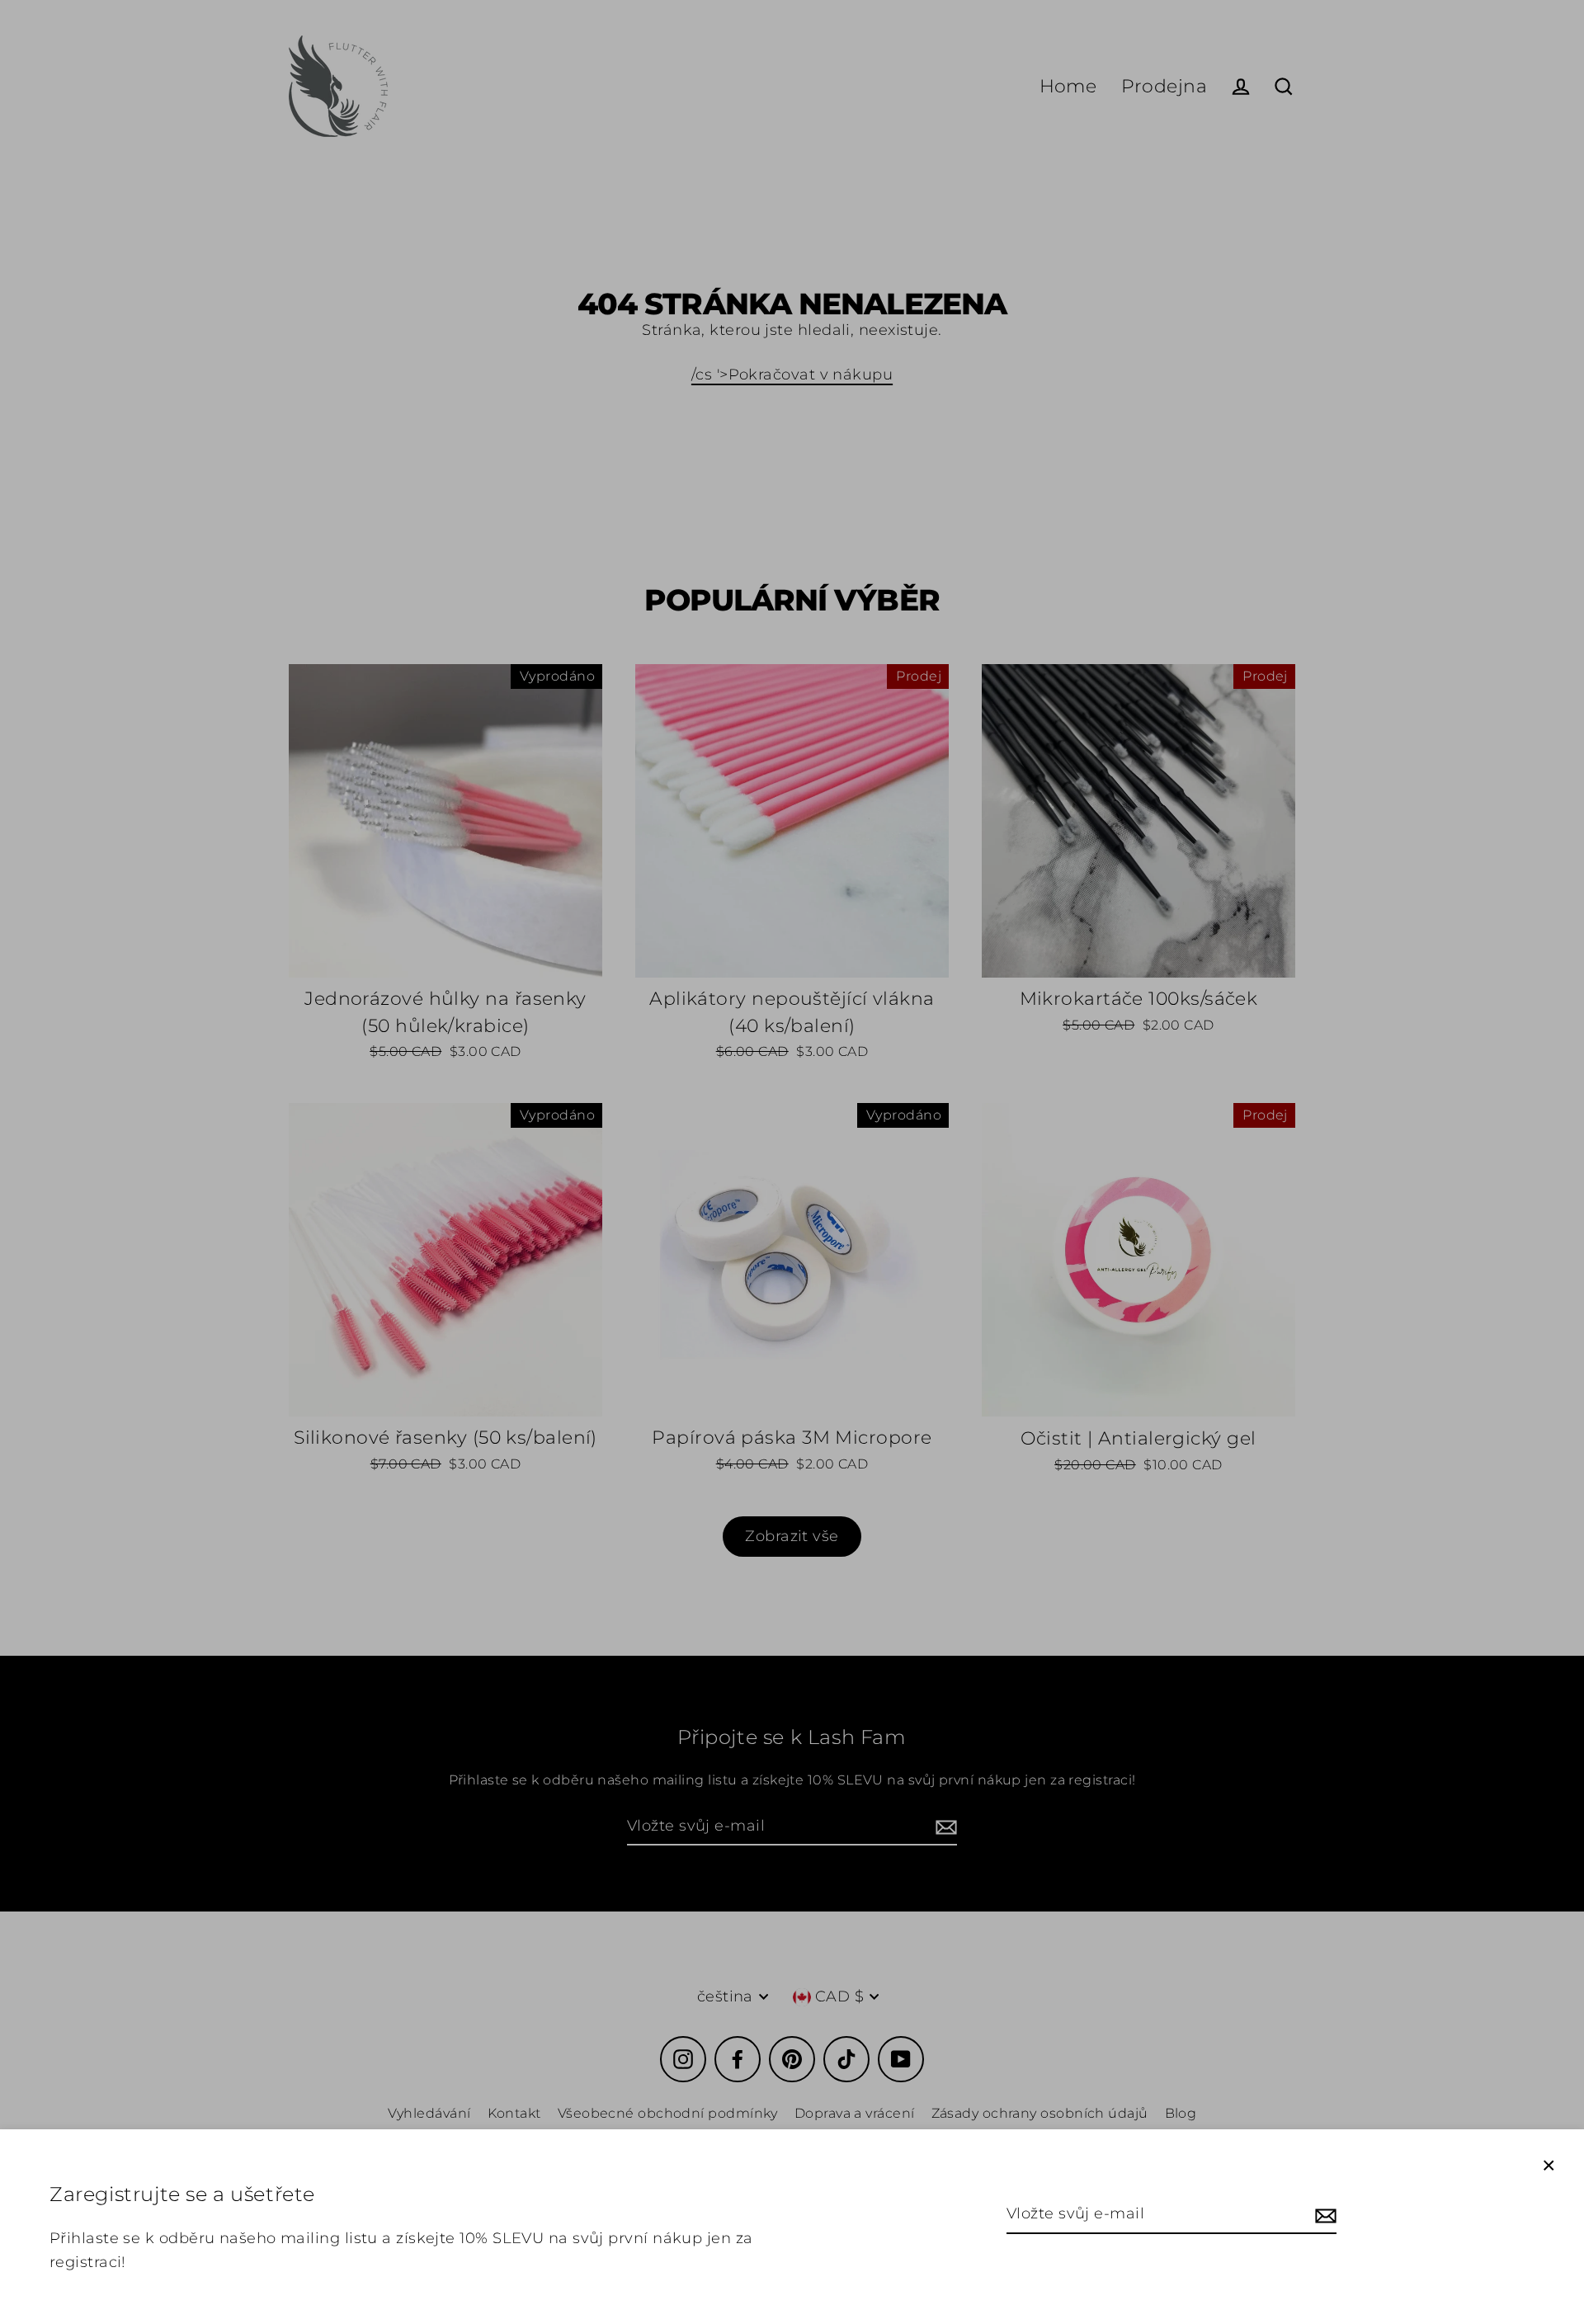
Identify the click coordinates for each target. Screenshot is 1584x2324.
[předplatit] (1323, 2215)
